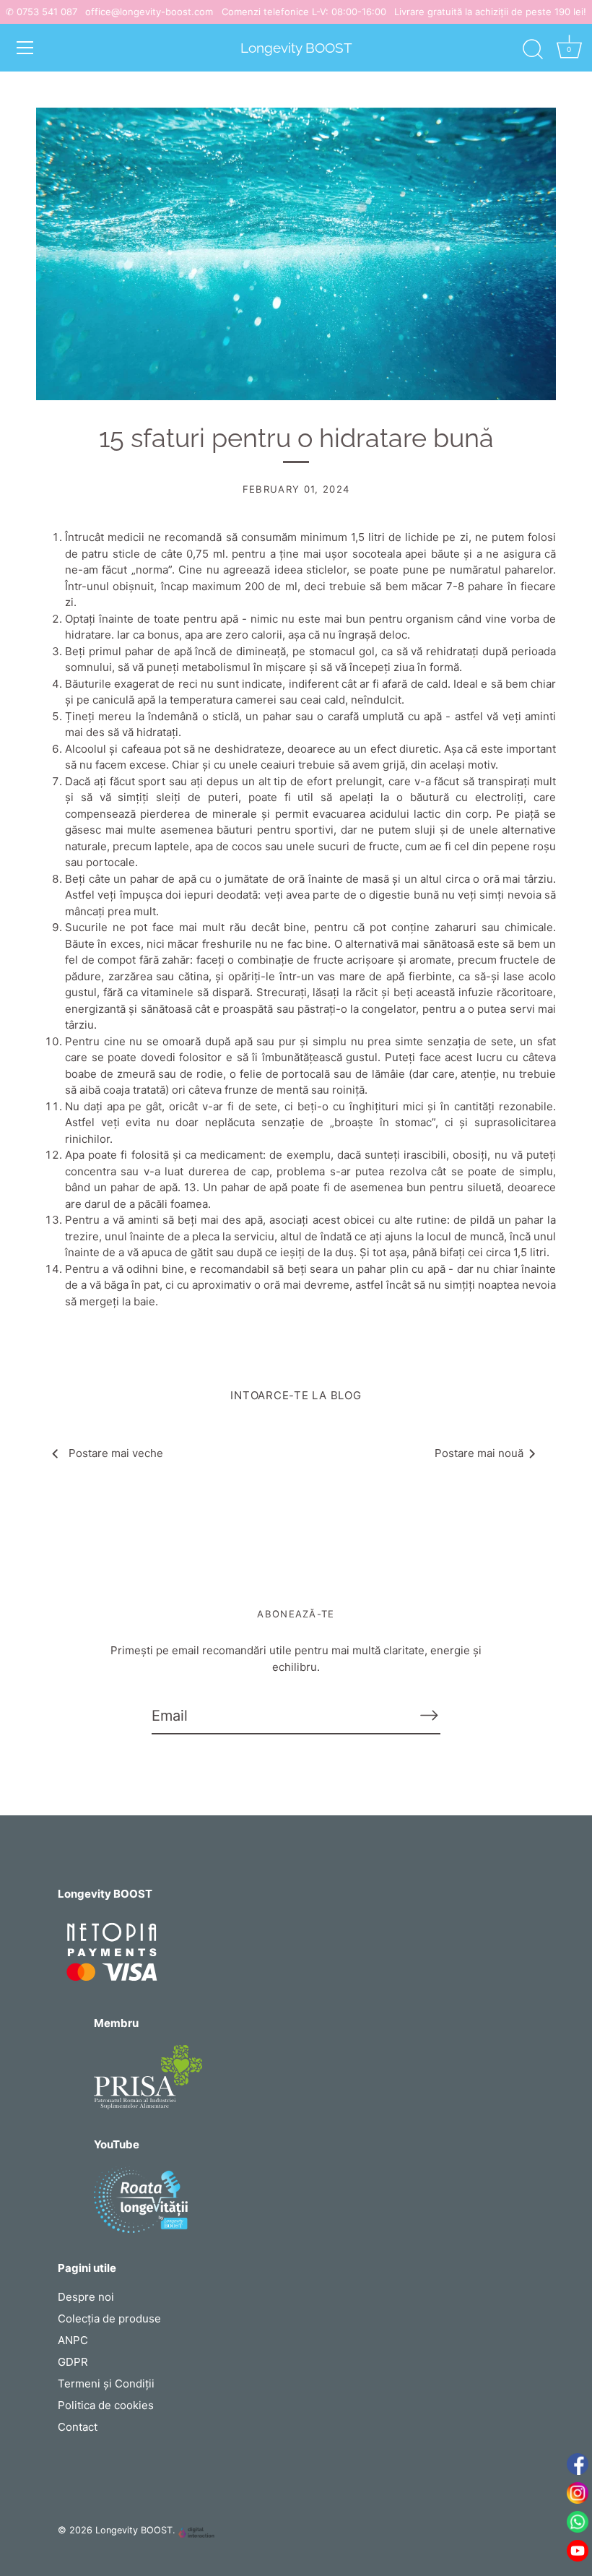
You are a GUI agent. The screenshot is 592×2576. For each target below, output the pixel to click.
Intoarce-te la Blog (296, 1395)
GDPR (73, 2362)
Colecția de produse (109, 2318)
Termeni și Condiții (106, 2383)
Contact (78, 2427)
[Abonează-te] (429, 1715)
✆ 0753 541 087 (42, 12)
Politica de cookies (106, 2405)
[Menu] (25, 48)
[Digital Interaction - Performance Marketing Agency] (196, 2533)
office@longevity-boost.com (149, 12)
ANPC (73, 2340)
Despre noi (86, 2297)
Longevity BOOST (296, 48)
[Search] (533, 50)
